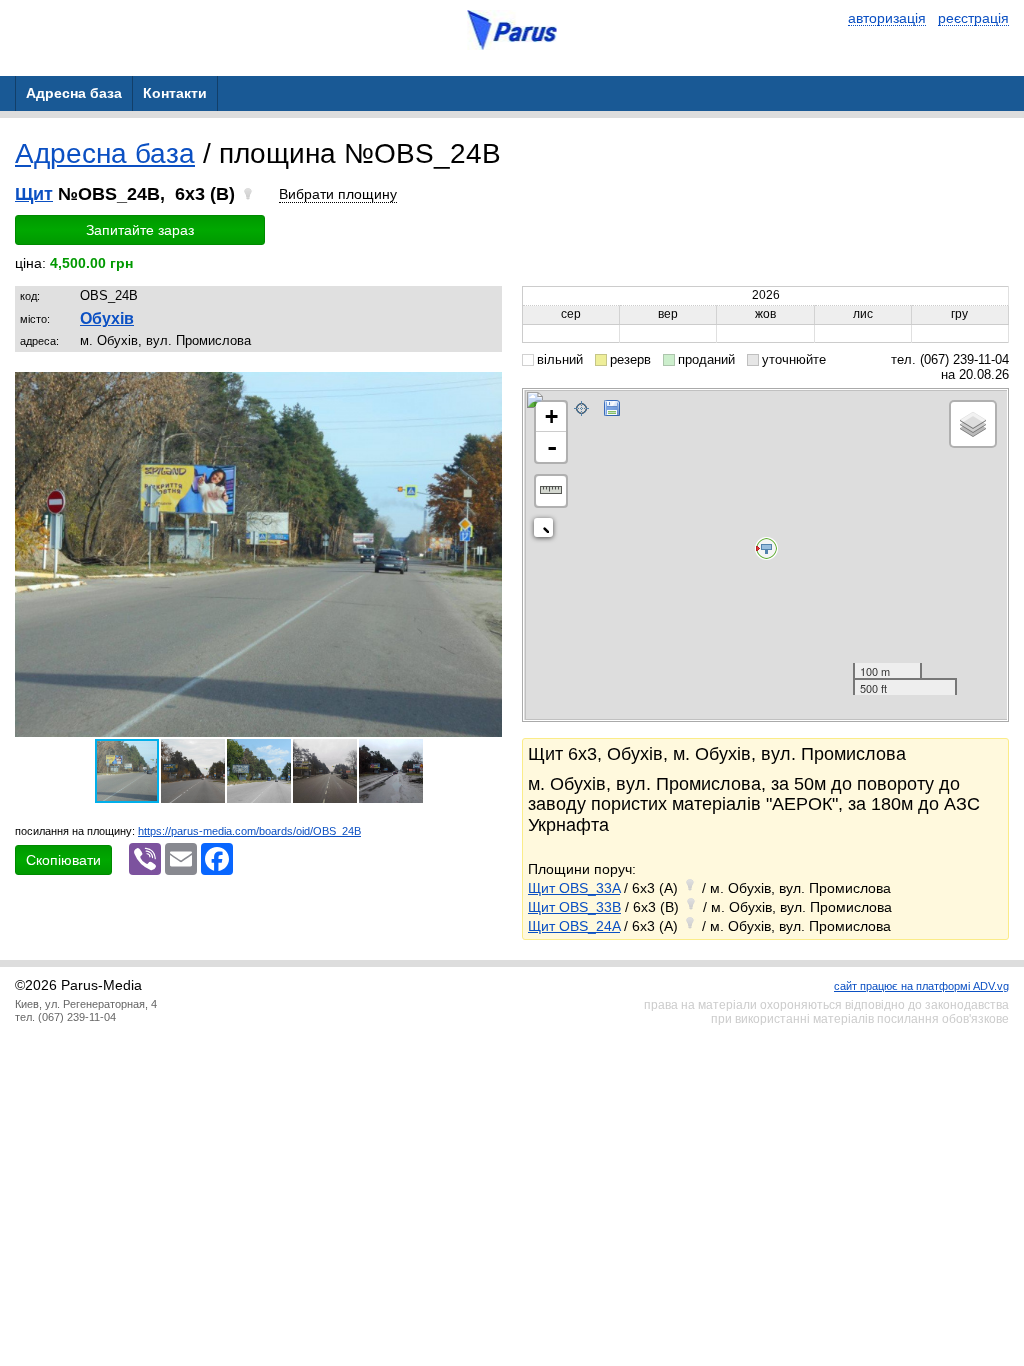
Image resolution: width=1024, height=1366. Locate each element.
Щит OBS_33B (574, 907)
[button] (484, 390)
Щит (34, 194)
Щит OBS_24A (574, 926)
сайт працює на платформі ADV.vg (921, 986)
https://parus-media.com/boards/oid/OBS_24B (249, 831)
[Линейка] (551, 491)
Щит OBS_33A (574, 888)
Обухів (107, 318)
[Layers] (973, 424)
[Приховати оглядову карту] (547, 531)
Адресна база (105, 153)
